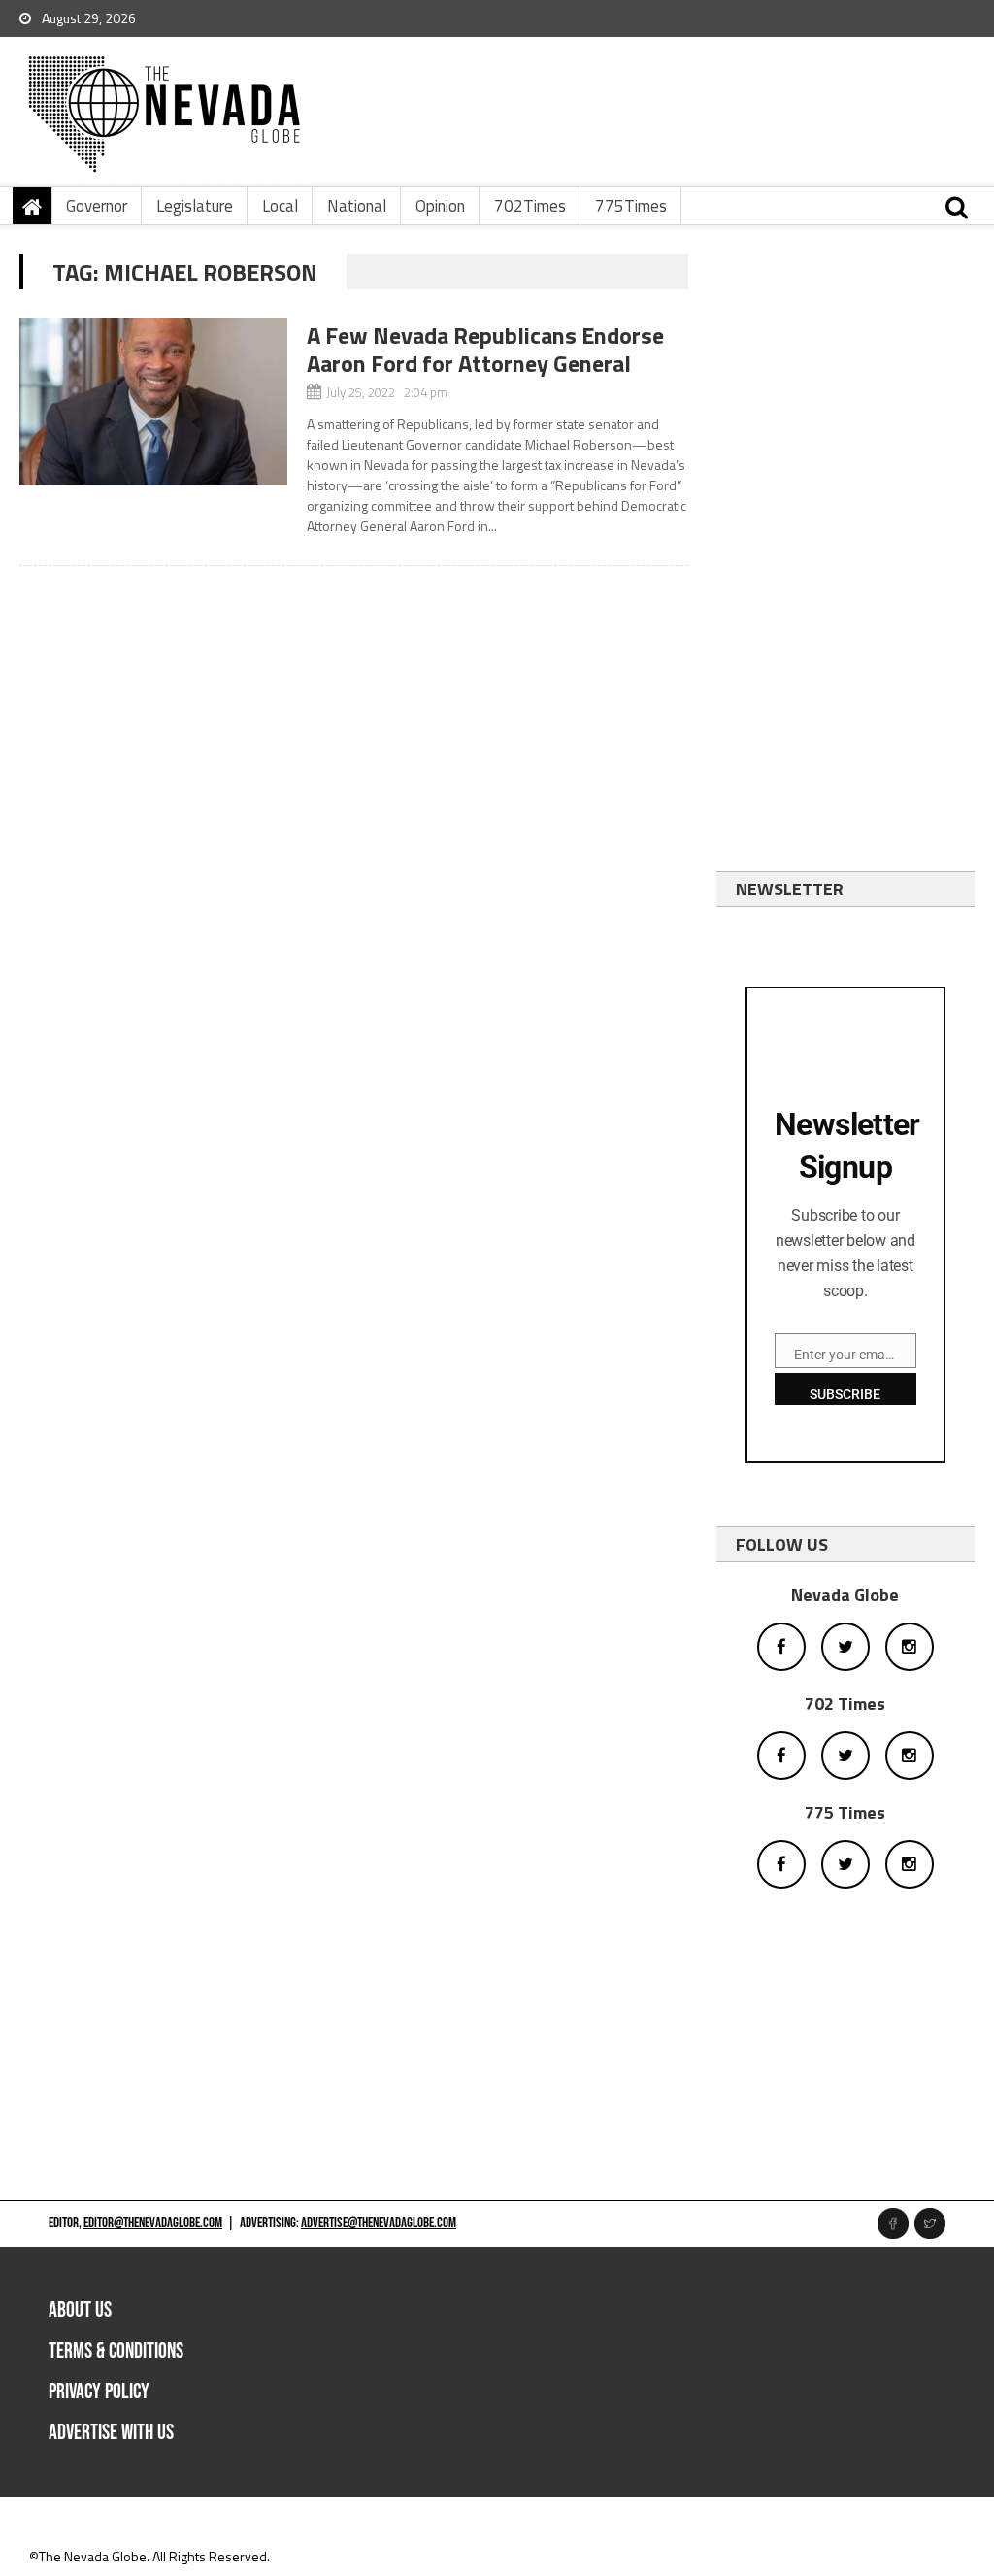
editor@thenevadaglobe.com (153, 2223)
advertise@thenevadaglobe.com (379, 2223)
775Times (631, 206)
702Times (530, 206)
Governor (97, 206)
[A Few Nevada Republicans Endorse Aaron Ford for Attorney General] (153, 402)
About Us (80, 2310)
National (357, 206)
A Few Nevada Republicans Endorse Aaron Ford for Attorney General (485, 349)
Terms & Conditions (116, 2351)
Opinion (440, 206)
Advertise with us (111, 2433)
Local (280, 206)
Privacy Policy (99, 2392)
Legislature (195, 206)
